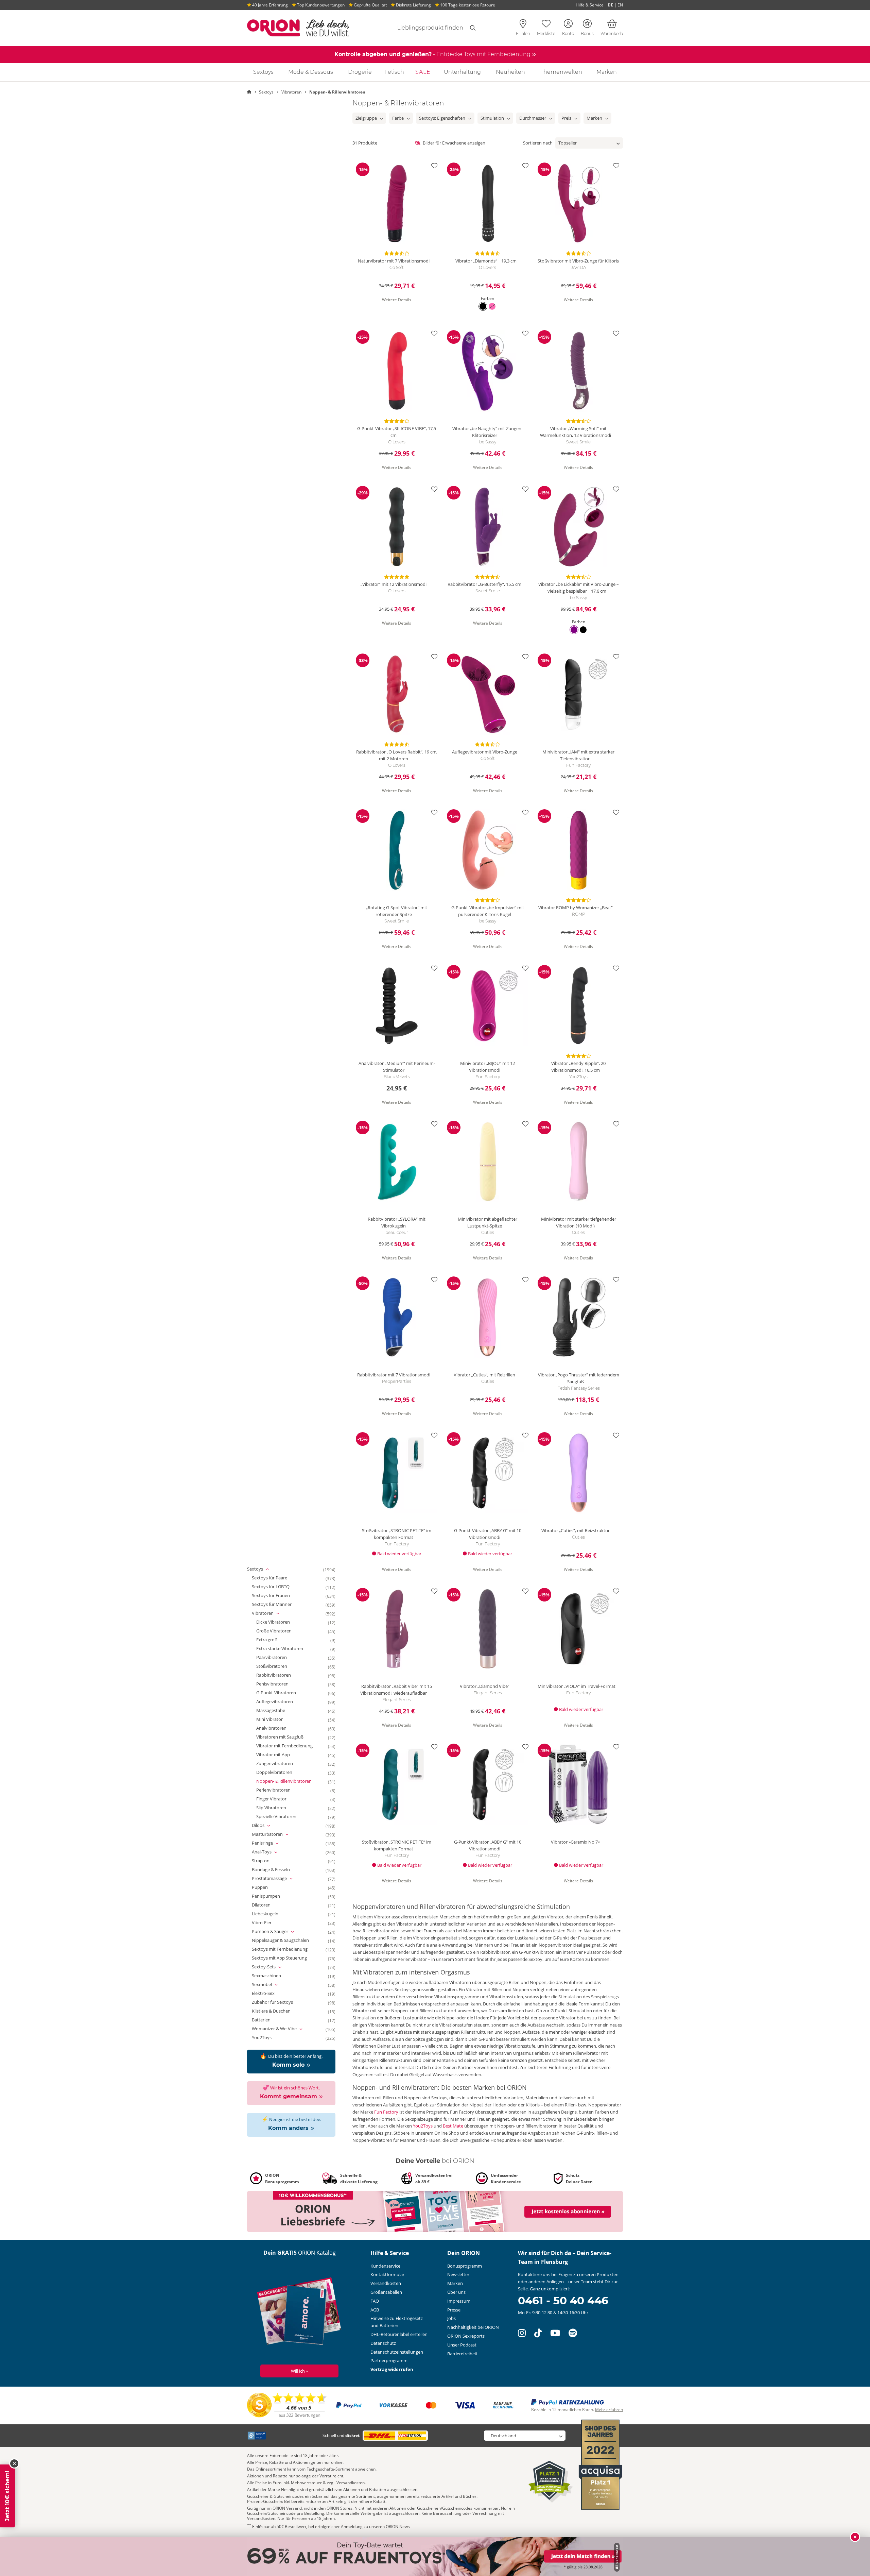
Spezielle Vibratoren (282, 1817)
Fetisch (394, 72)
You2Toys (268, 2038)
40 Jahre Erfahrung (269, 5)
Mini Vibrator (276, 1719)
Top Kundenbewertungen (320, 5)
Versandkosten (386, 2283)
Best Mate (453, 2126)
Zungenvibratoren (281, 1764)
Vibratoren (273, 1613)
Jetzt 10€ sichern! (7, 2496)
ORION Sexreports (466, 2336)
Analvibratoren (277, 1728)
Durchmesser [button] (533, 118)
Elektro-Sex (269, 1994)
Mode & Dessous (311, 72)
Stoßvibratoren (278, 1666)
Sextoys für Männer (278, 1605)
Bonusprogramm (465, 2266)
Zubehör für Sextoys (279, 2002)
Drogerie (360, 72)
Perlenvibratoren (280, 1790)
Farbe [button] (398, 118)
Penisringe (272, 1843)
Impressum (459, 2301)
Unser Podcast (462, 2345)
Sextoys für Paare (276, 1578)
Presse (454, 2310)
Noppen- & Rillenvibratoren (290, 1781)
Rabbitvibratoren (280, 1675)
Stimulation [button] (492, 118)
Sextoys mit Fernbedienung (286, 1949)
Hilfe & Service (590, 5)
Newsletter (458, 2274)
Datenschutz (383, 2343)
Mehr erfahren (609, 2410)
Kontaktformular (387, 2274)
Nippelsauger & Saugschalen (286, 1941)
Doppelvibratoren (280, 1773)
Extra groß (273, 1640)
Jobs (451, 2318)
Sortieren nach (538, 143)
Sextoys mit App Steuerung (285, 1958)
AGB (375, 2310)
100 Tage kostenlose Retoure (467, 5)
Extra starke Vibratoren (286, 1649)
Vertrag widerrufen (392, 2369)
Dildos (268, 1826)
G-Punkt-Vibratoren (282, 1693)
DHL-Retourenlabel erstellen (399, 2334)
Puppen (266, 1887)
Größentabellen (386, 2292)
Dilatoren (267, 1905)
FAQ (375, 2301)
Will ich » (299, 2371)
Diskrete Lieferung (413, 5)
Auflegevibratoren (281, 1702)
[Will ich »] (300, 2312)
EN (620, 5)
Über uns (456, 2292)
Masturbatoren (277, 1834)
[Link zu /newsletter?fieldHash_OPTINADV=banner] (435, 2211)
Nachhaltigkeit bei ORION (473, 2327)
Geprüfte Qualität (370, 5)
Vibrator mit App (279, 1755)
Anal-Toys (272, 1852)
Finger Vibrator (277, 1799)
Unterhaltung (462, 72)
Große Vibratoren (280, 1631)
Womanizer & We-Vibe (284, 2029)
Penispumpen (272, 1896)
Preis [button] (566, 118)
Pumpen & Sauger (280, 1932)
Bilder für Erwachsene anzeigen (454, 143)
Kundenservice (385, 2266)
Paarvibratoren (278, 1658)
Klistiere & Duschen (277, 2011)
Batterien (267, 2020)
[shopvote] (287, 2405)
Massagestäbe (277, 1711)
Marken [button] (594, 118)
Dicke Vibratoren (279, 1622)
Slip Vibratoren (277, 1808)
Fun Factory (386, 2112)
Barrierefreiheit (462, 2354)
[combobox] (422, 28)
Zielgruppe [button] (366, 118)
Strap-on (267, 1861)
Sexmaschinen (273, 1976)
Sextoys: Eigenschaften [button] (442, 118)
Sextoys (263, 72)
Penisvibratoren (279, 1684)
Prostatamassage (279, 1879)
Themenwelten (561, 72)
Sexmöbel (272, 1985)
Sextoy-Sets (274, 1967)
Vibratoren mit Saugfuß (286, 1737)
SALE (423, 72)
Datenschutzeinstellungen (397, 2352)
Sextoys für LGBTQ (277, 1587)
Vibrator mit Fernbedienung (291, 1746)
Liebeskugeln (271, 1914)
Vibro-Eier (268, 1923)
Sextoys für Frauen (277, 1596)
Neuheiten (510, 72)
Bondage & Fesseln (277, 1870)
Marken (607, 72)
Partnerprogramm (389, 2360)
